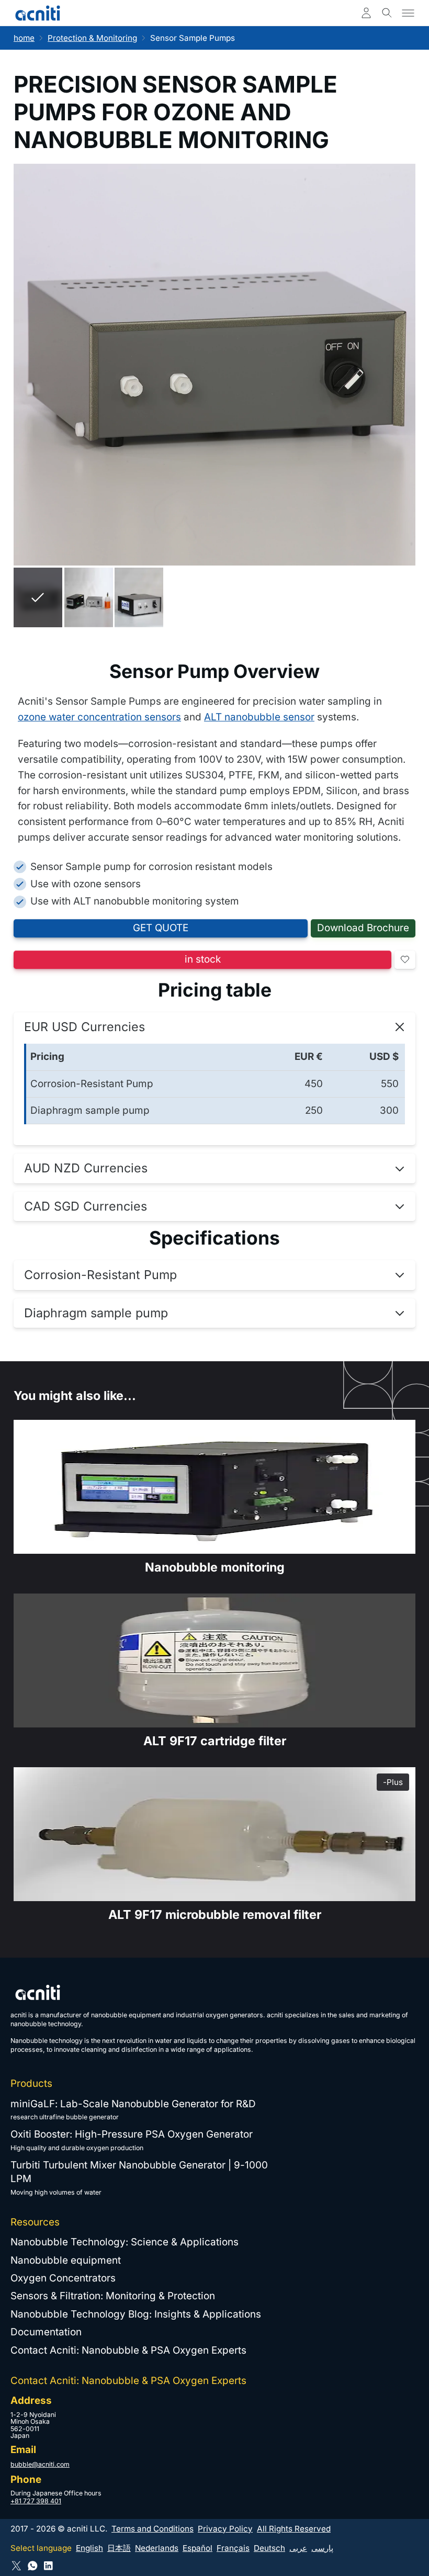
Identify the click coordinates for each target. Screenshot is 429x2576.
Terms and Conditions (153, 2529)
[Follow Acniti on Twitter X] (16, 2566)
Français (233, 2548)
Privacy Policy (225, 2529)
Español (197, 2548)
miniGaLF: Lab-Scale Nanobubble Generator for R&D (133, 2104)
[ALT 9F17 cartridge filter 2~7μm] (214, 1660)
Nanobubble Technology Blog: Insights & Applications (136, 2314)
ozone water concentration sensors (99, 717)
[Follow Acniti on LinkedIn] (48, 2566)
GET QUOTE (161, 928)
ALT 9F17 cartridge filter (215, 1741)
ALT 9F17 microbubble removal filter (215, 1914)
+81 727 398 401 (36, 2501)
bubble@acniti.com (40, 2464)
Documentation (46, 2332)
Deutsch (269, 2548)
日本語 (119, 2548)
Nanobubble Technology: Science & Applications (125, 2242)
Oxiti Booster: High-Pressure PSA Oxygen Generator (132, 2134)
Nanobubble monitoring (215, 1567)
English (89, 2548)
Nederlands (157, 2548)
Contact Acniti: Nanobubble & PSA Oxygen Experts (128, 2350)
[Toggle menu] (408, 13)
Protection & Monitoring (92, 38)
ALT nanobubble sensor (259, 717)
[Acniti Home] (38, 13)
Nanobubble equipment (66, 2260)
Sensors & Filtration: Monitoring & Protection (113, 2296)
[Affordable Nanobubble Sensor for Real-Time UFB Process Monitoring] (214, 1487)
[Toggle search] (387, 13)
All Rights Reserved (294, 2529)
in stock (203, 959)
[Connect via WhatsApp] (33, 2566)
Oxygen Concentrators (63, 2278)
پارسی (322, 2548)
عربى (298, 2548)
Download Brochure (363, 928)
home (24, 38)
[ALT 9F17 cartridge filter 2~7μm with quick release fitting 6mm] (214, 1834)
